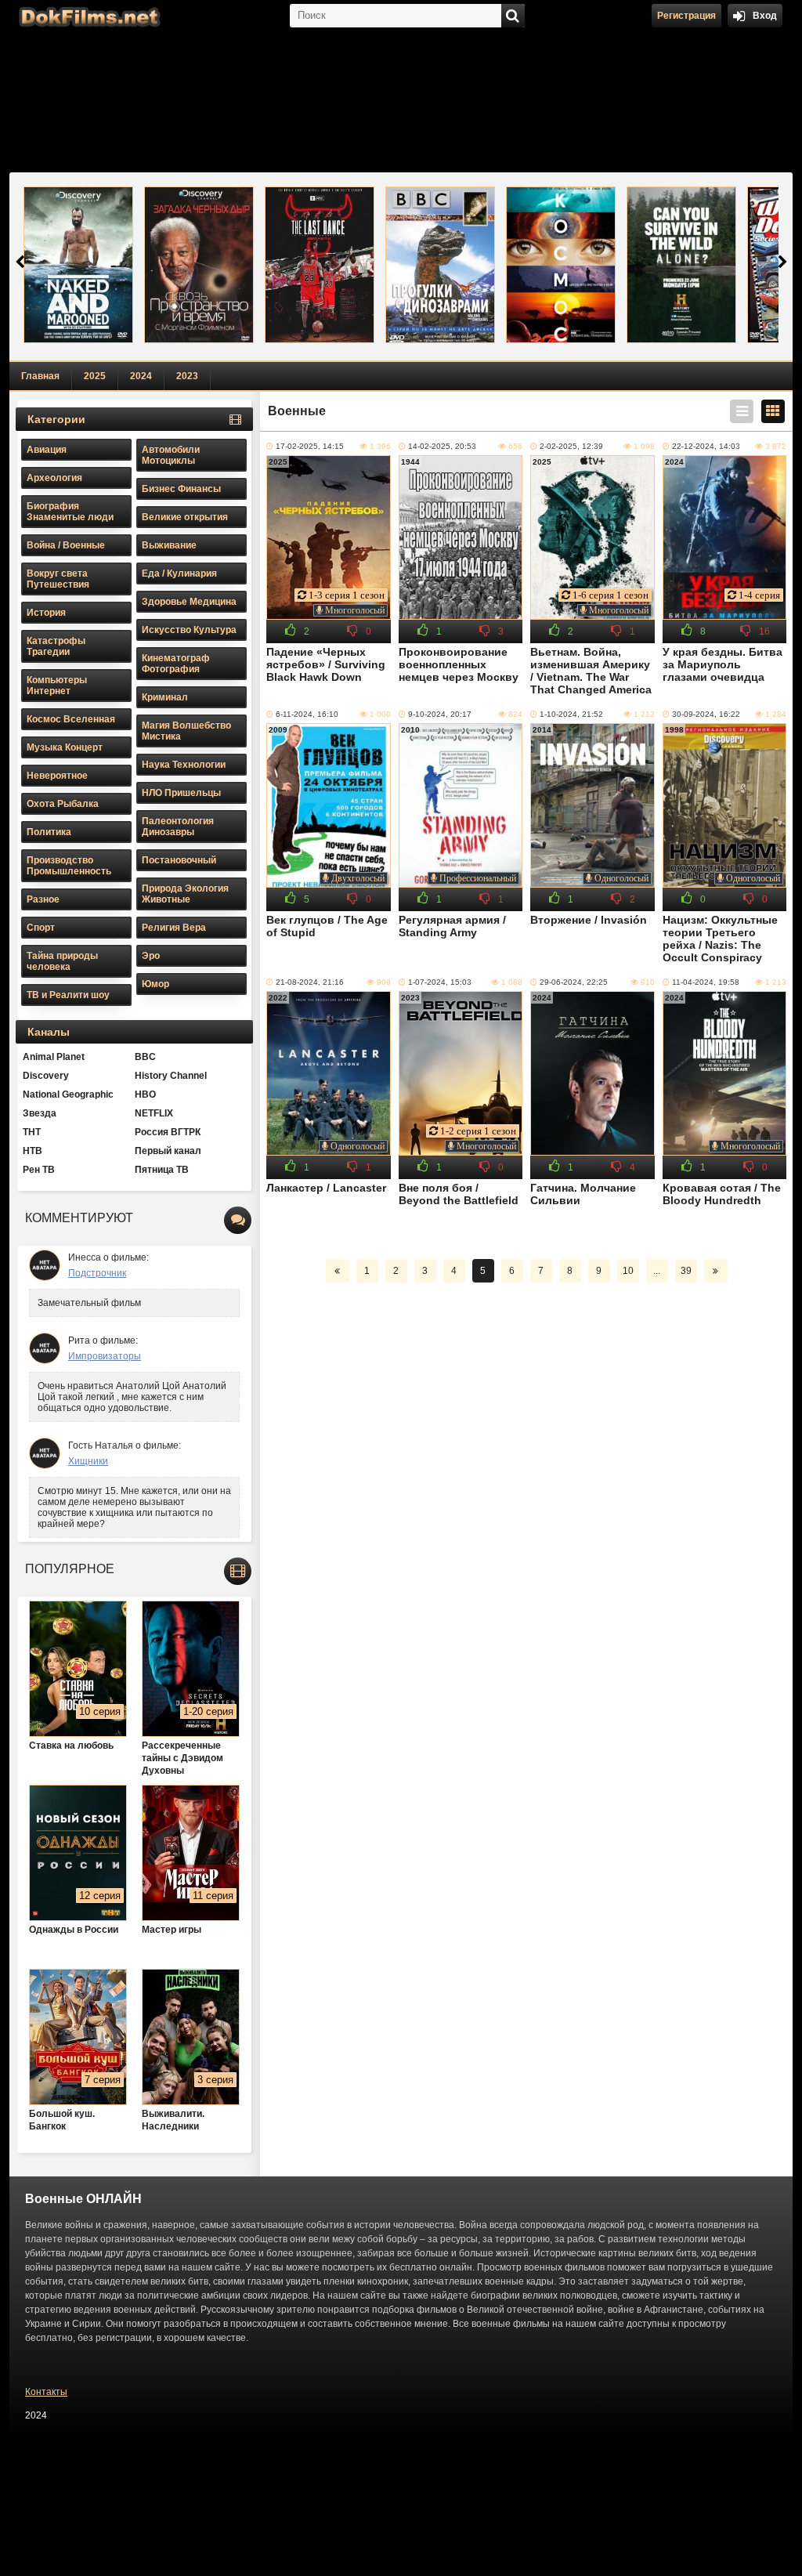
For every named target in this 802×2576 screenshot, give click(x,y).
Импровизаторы (105, 1356)
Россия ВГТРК (168, 1132)
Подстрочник (97, 1273)
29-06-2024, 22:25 (574, 982)
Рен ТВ (39, 1170)
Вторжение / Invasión (589, 920)
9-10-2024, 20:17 (440, 714)
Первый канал (168, 1151)
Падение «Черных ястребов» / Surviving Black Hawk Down (326, 664)
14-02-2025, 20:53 (442, 446)
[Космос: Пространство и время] (561, 265)
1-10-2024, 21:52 (571, 714)
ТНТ (32, 1132)
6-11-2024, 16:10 (307, 714)
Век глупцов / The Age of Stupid (327, 926)
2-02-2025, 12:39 (571, 446)
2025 (95, 376)
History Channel (171, 1076)
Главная (40, 376)
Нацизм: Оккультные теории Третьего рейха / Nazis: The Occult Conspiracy (720, 939)
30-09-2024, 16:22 (706, 714)
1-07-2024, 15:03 (440, 982)
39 (686, 1271)
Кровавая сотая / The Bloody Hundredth (722, 1194)
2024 (141, 376)
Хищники (88, 1461)
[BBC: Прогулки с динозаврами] (440, 265)
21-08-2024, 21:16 (310, 982)
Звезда (40, 1113)
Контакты (46, 2392)
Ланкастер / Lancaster (326, 1188)
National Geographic (68, 1094)
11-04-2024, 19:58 (706, 982)
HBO (145, 1094)
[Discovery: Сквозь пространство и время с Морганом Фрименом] (199, 265)
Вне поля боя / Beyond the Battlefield (459, 1194)
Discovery (46, 1076)
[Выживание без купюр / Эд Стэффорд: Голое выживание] (78, 265)
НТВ (33, 1151)
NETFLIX (154, 1113)
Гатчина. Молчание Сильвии (583, 1194)
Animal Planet (54, 1057)
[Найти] (513, 16)
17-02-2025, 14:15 (310, 446)
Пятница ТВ (162, 1170)
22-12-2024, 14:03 (706, 446)
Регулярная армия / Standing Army (452, 926)
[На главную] (88, 16)
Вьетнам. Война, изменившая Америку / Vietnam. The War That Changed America (591, 671)
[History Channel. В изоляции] (681, 265)
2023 (187, 376)
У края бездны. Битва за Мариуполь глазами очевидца (723, 664)
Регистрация (686, 16)
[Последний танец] (320, 265)
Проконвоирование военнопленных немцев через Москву (459, 664)
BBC (145, 1057)
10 (628, 1271)
